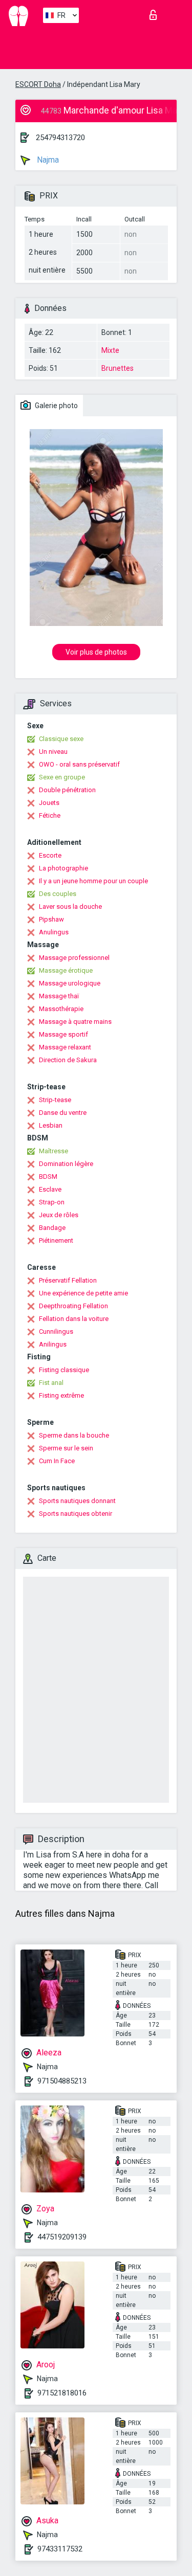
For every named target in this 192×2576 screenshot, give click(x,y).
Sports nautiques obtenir (76, 1514)
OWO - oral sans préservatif (79, 764)
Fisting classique (64, 1370)
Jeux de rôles (59, 1215)
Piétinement (56, 1240)
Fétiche (50, 815)
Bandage (52, 1228)
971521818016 (62, 2393)
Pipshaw (51, 919)
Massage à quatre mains (75, 1022)
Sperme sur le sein (66, 1448)
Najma (47, 160)
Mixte (110, 350)
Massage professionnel (74, 958)
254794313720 (60, 138)
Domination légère (66, 1164)
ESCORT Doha (38, 84)
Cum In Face (57, 1461)
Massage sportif (63, 1034)
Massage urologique (70, 983)
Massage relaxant (65, 1047)
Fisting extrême (61, 1395)
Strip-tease (55, 1100)
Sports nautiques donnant (77, 1501)
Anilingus (53, 1344)
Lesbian (51, 1125)
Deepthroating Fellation (73, 1306)
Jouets (49, 803)
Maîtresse (54, 1151)
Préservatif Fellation (68, 1280)
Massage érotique (66, 970)
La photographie (63, 868)
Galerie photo (56, 406)
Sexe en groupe (62, 777)
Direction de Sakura (68, 1060)
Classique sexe (61, 739)
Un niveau (53, 752)
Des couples (58, 894)
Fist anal (51, 1383)
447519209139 (62, 2237)
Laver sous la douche (70, 906)
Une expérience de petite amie (83, 1293)
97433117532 (60, 2549)
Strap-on (52, 1202)
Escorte (50, 855)
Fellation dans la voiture (74, 1319)
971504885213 (62, 2081)
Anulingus (54, 932)
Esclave (50, 1189)
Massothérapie (61, 1009)
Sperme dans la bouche (74, 1435)
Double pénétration (67, 790)
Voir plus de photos (96, 652)
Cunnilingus (56, 1331)
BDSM (48, 1177)
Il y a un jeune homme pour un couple (93, 881)
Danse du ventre (63, 1113)
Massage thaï (59, 996)
